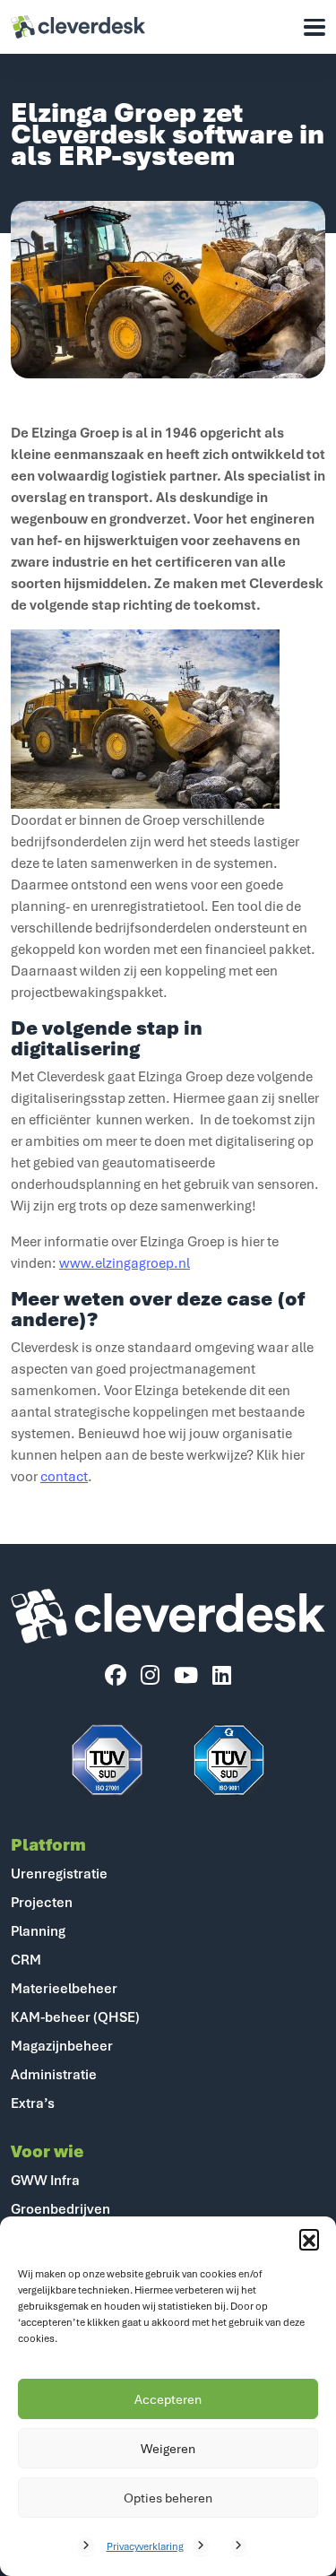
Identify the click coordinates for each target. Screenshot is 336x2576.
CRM (26, 1959)
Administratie (54, 2074)
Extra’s (33, 2103)
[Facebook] (116, 1676)
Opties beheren (168, 2498)
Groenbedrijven (60, 2208)
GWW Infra (45, 2180)
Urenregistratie (59, 1873)
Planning (38, 1930)
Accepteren (168, 2399)
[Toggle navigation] (314, 27)
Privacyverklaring (145, 2546)
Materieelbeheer (64, 1988)
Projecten (42, 1902)
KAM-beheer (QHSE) (75, 2017)
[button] (309, 2239)
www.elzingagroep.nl (125, 1262)
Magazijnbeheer (62, 2045)
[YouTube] (186, 1676)
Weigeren (168, 2448)
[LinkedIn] (222, 1676)
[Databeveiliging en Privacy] (108, 1760)
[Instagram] (150, 1676)
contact (64, 1476)
